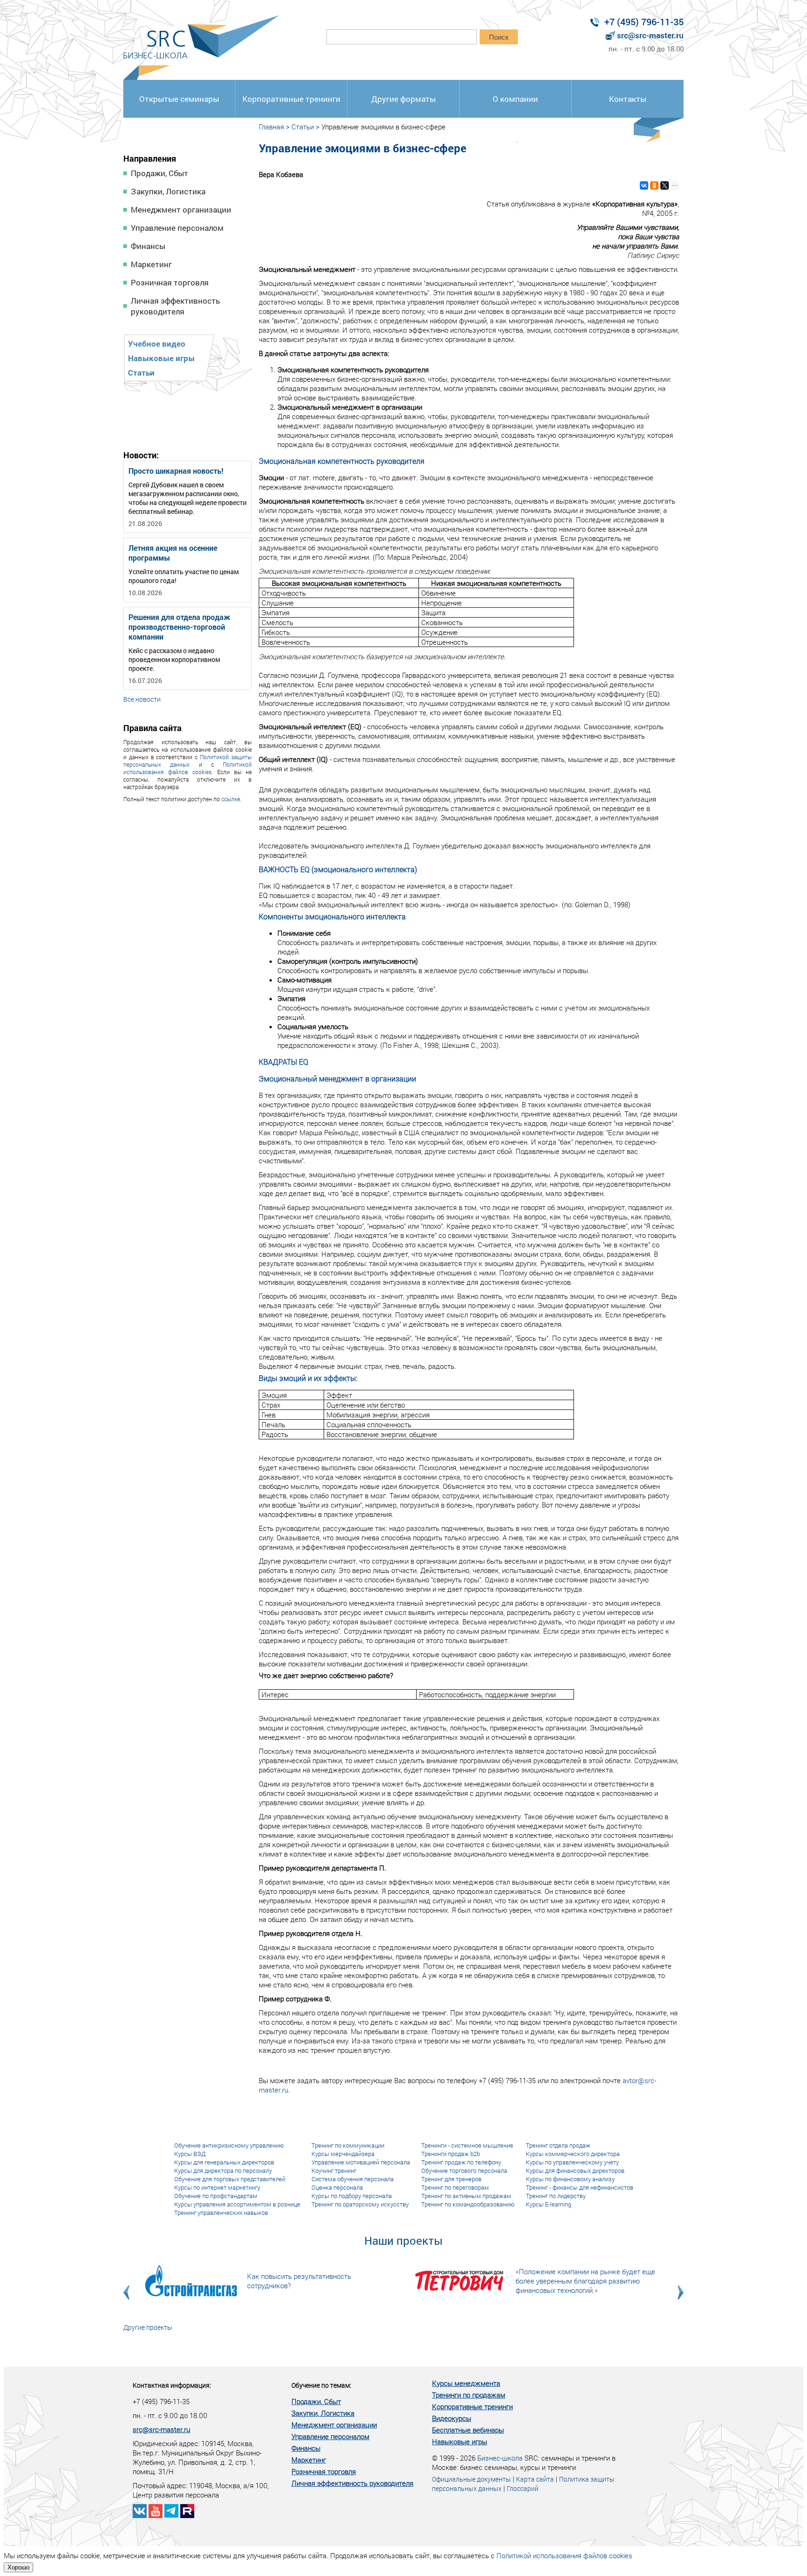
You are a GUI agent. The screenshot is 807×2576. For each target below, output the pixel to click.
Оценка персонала (337, 2187)
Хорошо (18, 2567)
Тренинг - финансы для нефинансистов (580, 2187)
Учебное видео (157, 344)
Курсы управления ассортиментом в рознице (237, 2204)
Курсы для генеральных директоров (224, 2162)
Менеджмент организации (181, 210)
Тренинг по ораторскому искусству (360, 2204)
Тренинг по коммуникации (348, 2145)
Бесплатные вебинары (468, 2430)
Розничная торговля (170, 282)
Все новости (142, 699)
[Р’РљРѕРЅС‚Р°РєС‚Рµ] (644, 185)
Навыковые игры (161, 358)
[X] (665, 185)
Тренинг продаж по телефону (461, 2162)
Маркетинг (151, 264)
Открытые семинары (179, 99)
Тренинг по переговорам (455, 2187)
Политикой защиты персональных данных (188, 761)
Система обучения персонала (353, 2179)
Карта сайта (535, 2479)
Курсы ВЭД (190, 2154)
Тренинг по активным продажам (466, 2196)
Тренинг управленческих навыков (221, 2213)
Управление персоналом (177, 228)
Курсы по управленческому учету (572, 2162)
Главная (271, 127)
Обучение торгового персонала (464, 2170)
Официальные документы (471, 2479)
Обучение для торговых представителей (230, 2179)
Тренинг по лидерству (556, 2196)
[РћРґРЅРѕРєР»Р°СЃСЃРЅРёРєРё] (654, 185)
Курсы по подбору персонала (352, 2196)
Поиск (499, 37)
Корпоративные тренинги (291, 99)
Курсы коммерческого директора (573, 2154)
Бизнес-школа (500, 2458)
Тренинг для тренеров (451, 2179)
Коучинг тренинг (334, 2170)
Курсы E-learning (549, 2204)
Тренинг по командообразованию (468, 2204)
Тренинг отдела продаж (558, 2145)
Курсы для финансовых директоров (575, 2170)
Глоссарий (523, 2488)
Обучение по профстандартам (216, 2196)
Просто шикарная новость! (176, 471)
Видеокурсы (452, 2418)
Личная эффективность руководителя (175, 306)
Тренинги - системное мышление (467, 2145)
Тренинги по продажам (469, 2395)
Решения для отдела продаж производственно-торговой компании (179, 627)
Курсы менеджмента (466, 2383)
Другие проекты (148, 2327)
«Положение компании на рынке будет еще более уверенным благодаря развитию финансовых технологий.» (585, 2281)
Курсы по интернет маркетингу (217, 2187)
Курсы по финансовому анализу (570, 2179)
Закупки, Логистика (168, 191)
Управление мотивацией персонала (361, 2162)
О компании (515, 99)
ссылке (231, 799)
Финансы (148, 246)
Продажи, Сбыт (159, 173)
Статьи (141, 373)
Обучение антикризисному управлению (229, 2145)
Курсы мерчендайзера (343, 2154)
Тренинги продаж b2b (451, 2154)
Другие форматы (403, 99)
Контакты (628, 99)
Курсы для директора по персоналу (223, 2170)
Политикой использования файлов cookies (188, 768)
